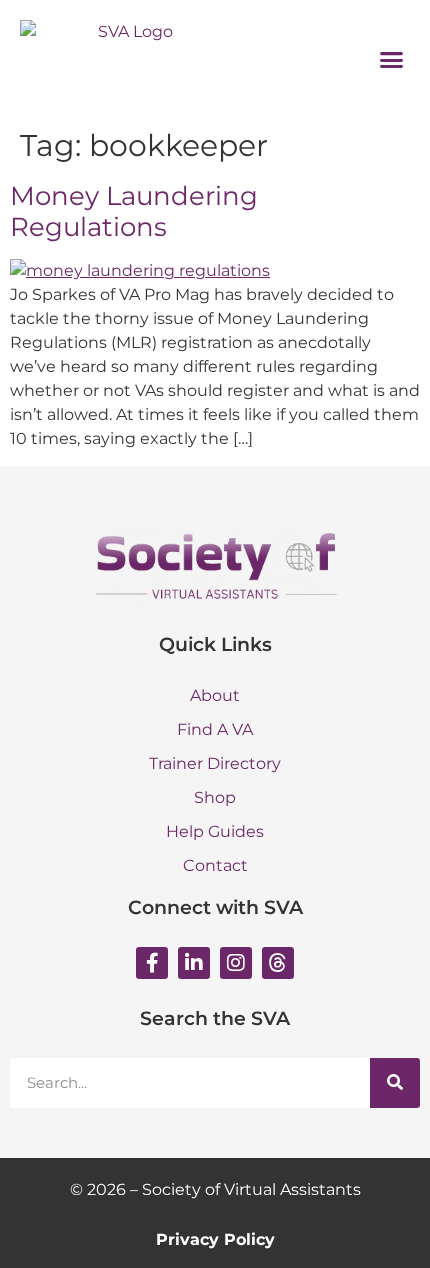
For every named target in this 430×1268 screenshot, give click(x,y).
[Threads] (278, 963)
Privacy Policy (215, 1239)
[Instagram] (236, 963)
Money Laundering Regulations (134, 211)
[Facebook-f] (152, 963)
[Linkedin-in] (194, 963)
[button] (392, 59)
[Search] (395, 1083)
